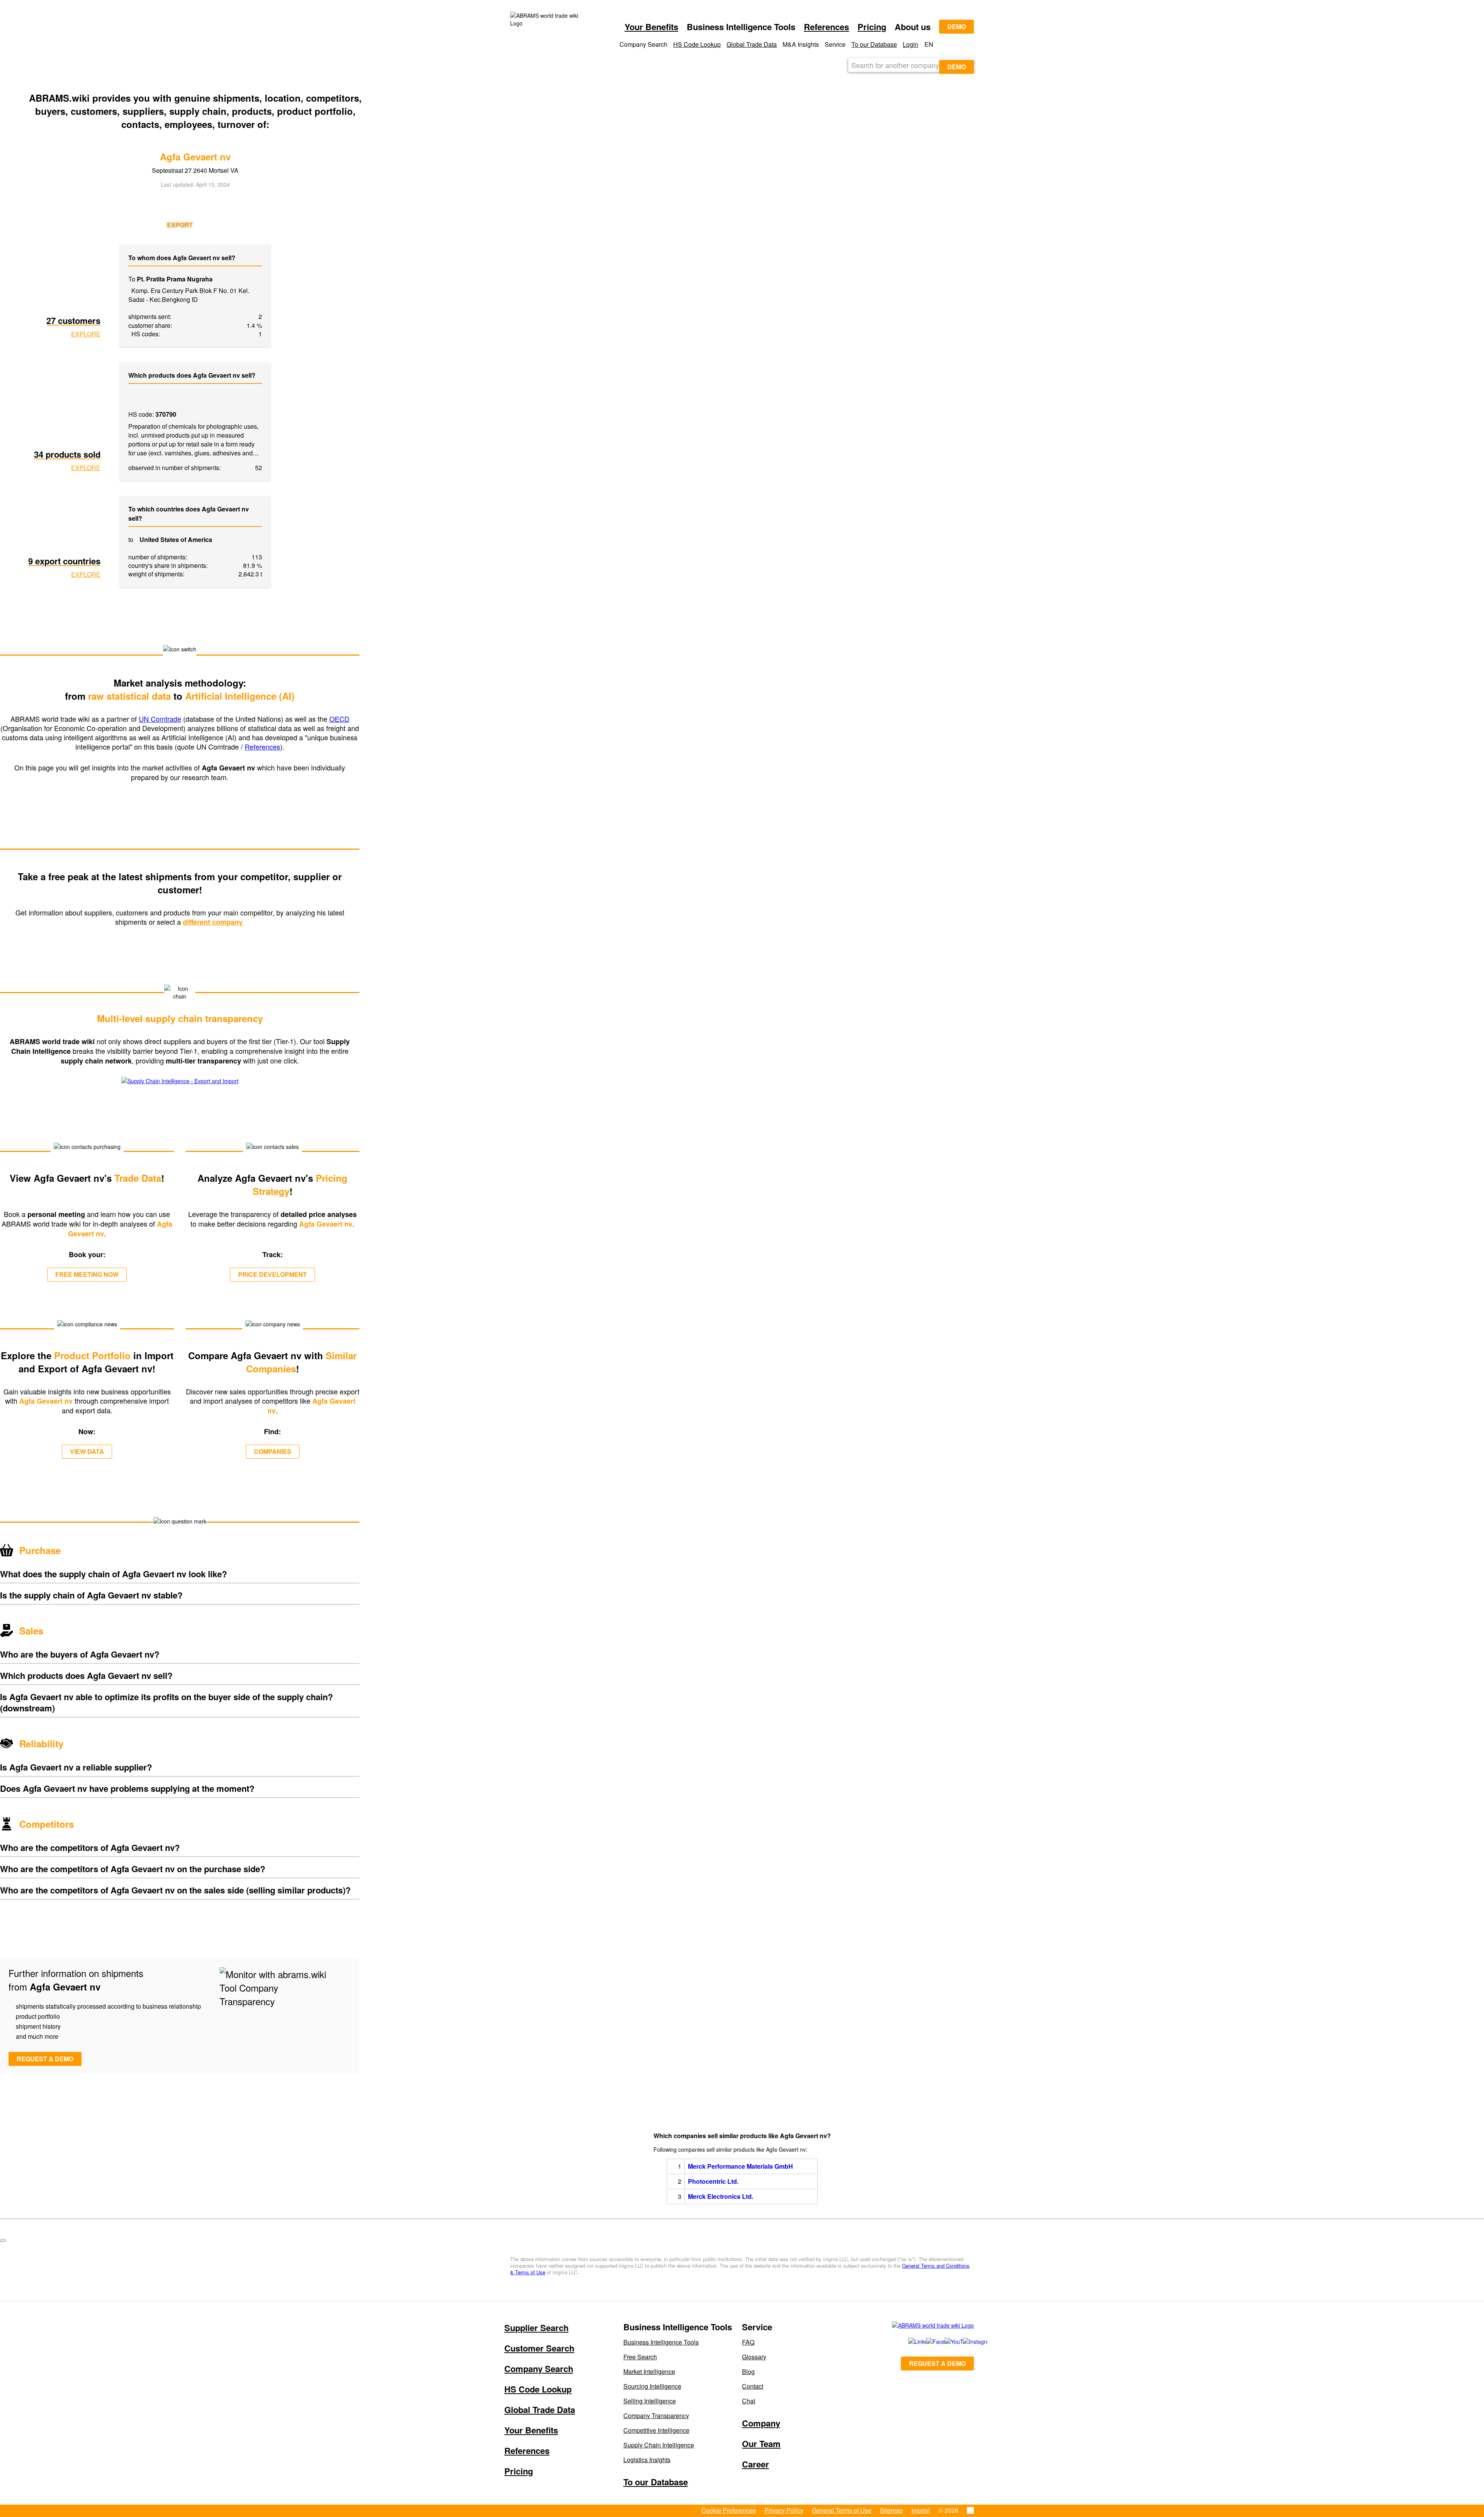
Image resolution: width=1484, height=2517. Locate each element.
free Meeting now (87, 1274)
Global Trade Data (752, 44)
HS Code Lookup (697, 44)
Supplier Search (536, 2328)
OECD (339, 719)
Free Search (640, 2357)
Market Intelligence (649, 2371)
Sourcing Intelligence (652, 2386)
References (826, 27)
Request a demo (45, 2059)
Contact (753, 2386)
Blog (748, 2371)
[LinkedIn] (909, 2341)
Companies (273, 1451)
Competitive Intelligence (656, 2430)
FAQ (748, 2342)
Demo (956, 26)
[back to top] (3, 2241)
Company (761, 2423)
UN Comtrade (160, 719)
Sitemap (891, 2510)
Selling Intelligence (650, 2401)
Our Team (761, 2444)
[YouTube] (945, 2341)
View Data (87, 1451)
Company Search (539, 2369)
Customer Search (539, 2348)
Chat (749, 2401)
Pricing (872, 27)
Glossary (754, 2357)
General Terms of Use (842, 2510)
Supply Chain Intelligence (659, 2445)
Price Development (272, 1274)
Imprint (921, 2510)
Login (910, 44)
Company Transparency (656, 2416)
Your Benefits (651, 27)
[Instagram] (964, 2341)
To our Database (874, 44)
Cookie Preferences (729, 2510)
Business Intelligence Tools (661, 2342)
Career (756, 2464)
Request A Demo (937, 2363)
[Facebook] (927, 2341)
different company (214, 922)
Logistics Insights (647, 2460)
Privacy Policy (784, 2510)
